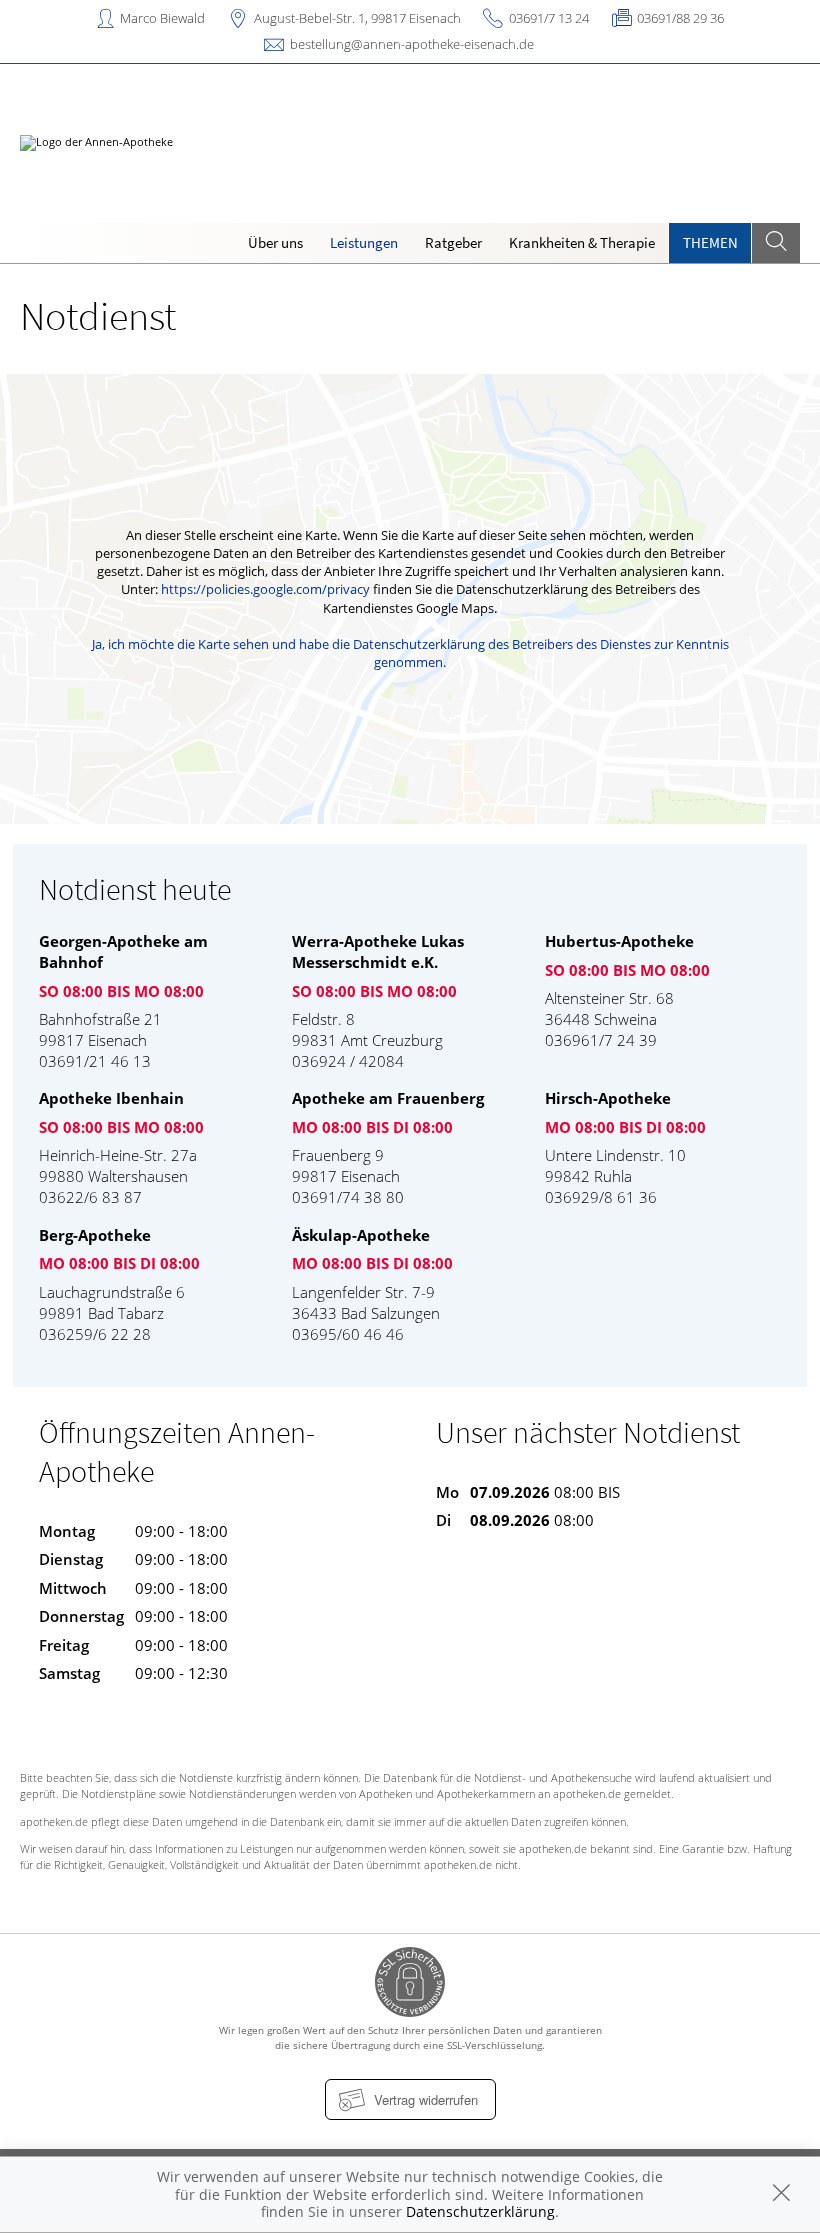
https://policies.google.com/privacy (265, 589)
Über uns (275, 242)
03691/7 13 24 (549, 18)
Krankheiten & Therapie (582, 242)
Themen (710, 242)
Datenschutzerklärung (480, 2211)
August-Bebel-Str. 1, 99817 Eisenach (357, 18)
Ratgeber (453, 242)
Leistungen (364, 242)
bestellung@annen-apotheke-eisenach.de (412, 44)
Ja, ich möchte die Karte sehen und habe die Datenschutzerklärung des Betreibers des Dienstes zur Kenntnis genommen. (410, 653)
